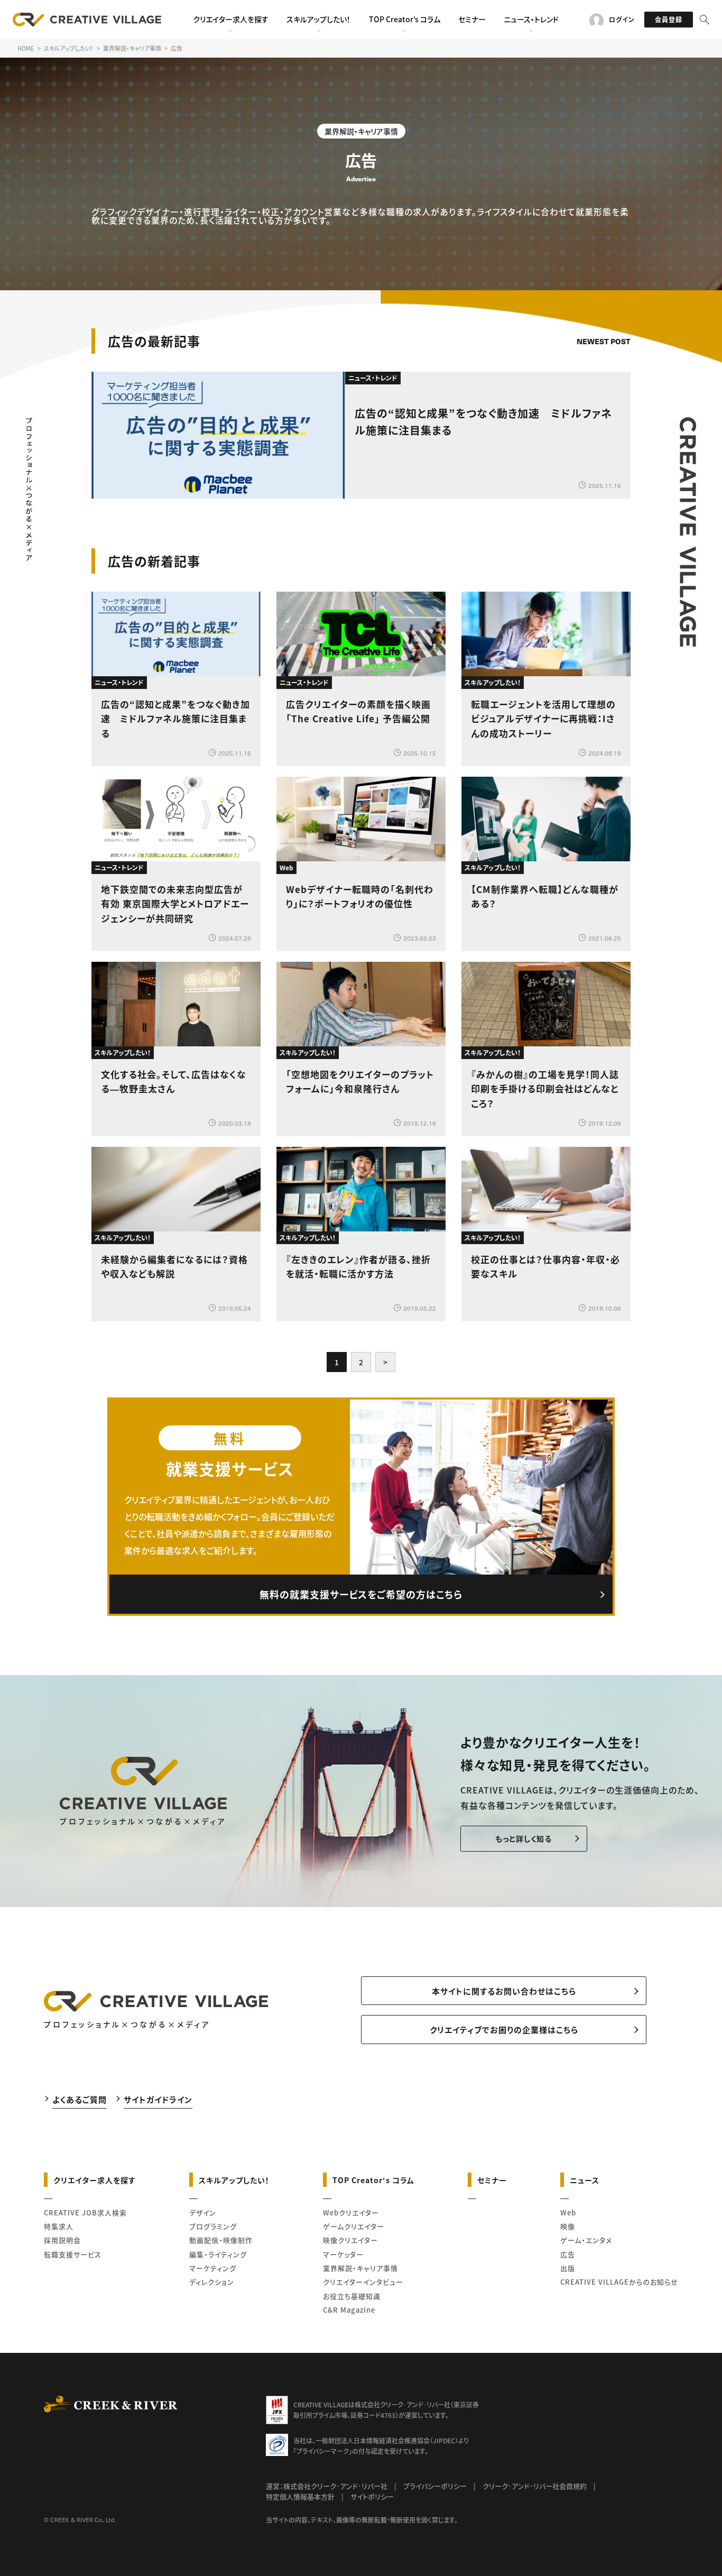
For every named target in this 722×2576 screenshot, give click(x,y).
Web (568, 2212)
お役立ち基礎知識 (352, 2296)
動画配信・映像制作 (221, 2240)
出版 (568, 2268)
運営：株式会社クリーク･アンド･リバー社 (327, 2486)
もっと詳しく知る (524, 1838)
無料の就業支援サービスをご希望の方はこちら (361, 1594)
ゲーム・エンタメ (586, 2240)
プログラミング (213, 2226)
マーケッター (343, 2254)
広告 (568, 2254)
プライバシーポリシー (435, 2486)
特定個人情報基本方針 (300, 2496)
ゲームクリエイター (354, 2226)
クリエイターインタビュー (363, 2282)
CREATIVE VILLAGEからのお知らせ (619, 2282)
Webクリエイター (351, 2212)
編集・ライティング (218, 2254)
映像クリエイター (350, 2240)
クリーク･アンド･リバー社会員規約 (535, 2486)
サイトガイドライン (158, 2099)
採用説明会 (62, 2240)
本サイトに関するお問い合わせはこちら (504, 1991)
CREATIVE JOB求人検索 (85, 2212)
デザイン (203, 2212)
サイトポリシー (372, 2496)
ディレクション (212, 2282)
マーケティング (213, 2268)
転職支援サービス (73, 2254)
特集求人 (59, 2226)
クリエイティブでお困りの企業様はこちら (504, 2030)
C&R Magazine (349, 2310)
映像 (568, 2226)
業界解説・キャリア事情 (360, 2268)
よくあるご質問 (80, 2099)
